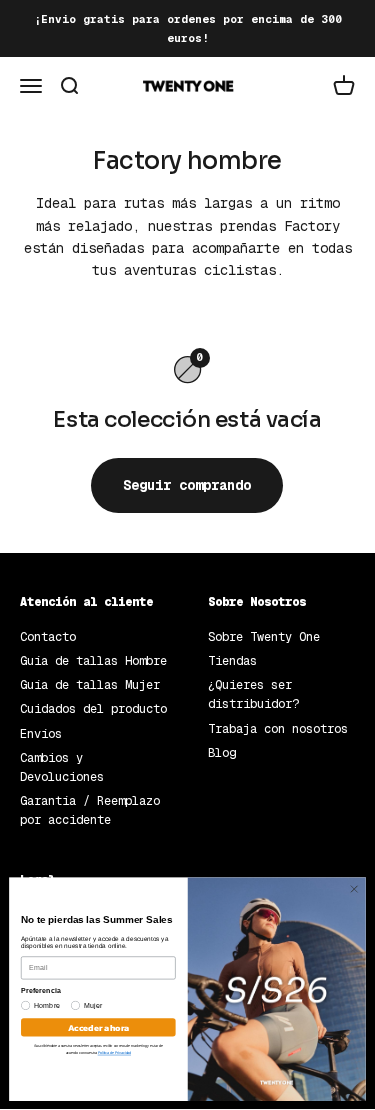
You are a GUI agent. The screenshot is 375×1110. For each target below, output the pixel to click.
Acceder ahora (98, 1027)
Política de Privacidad (114, 1053)
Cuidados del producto (93, 709)
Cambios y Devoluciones (62, 767)
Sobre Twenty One (264, 637)
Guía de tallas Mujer (90, 685)
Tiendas (232, 661)
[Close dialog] (354, 889)
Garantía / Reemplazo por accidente (90, 810)
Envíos (41, 734)
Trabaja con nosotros (278, 729)
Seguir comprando (187, 485)
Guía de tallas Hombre (93, 661)
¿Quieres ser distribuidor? (253, 694)
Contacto (48, 637)
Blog (222, 753)
